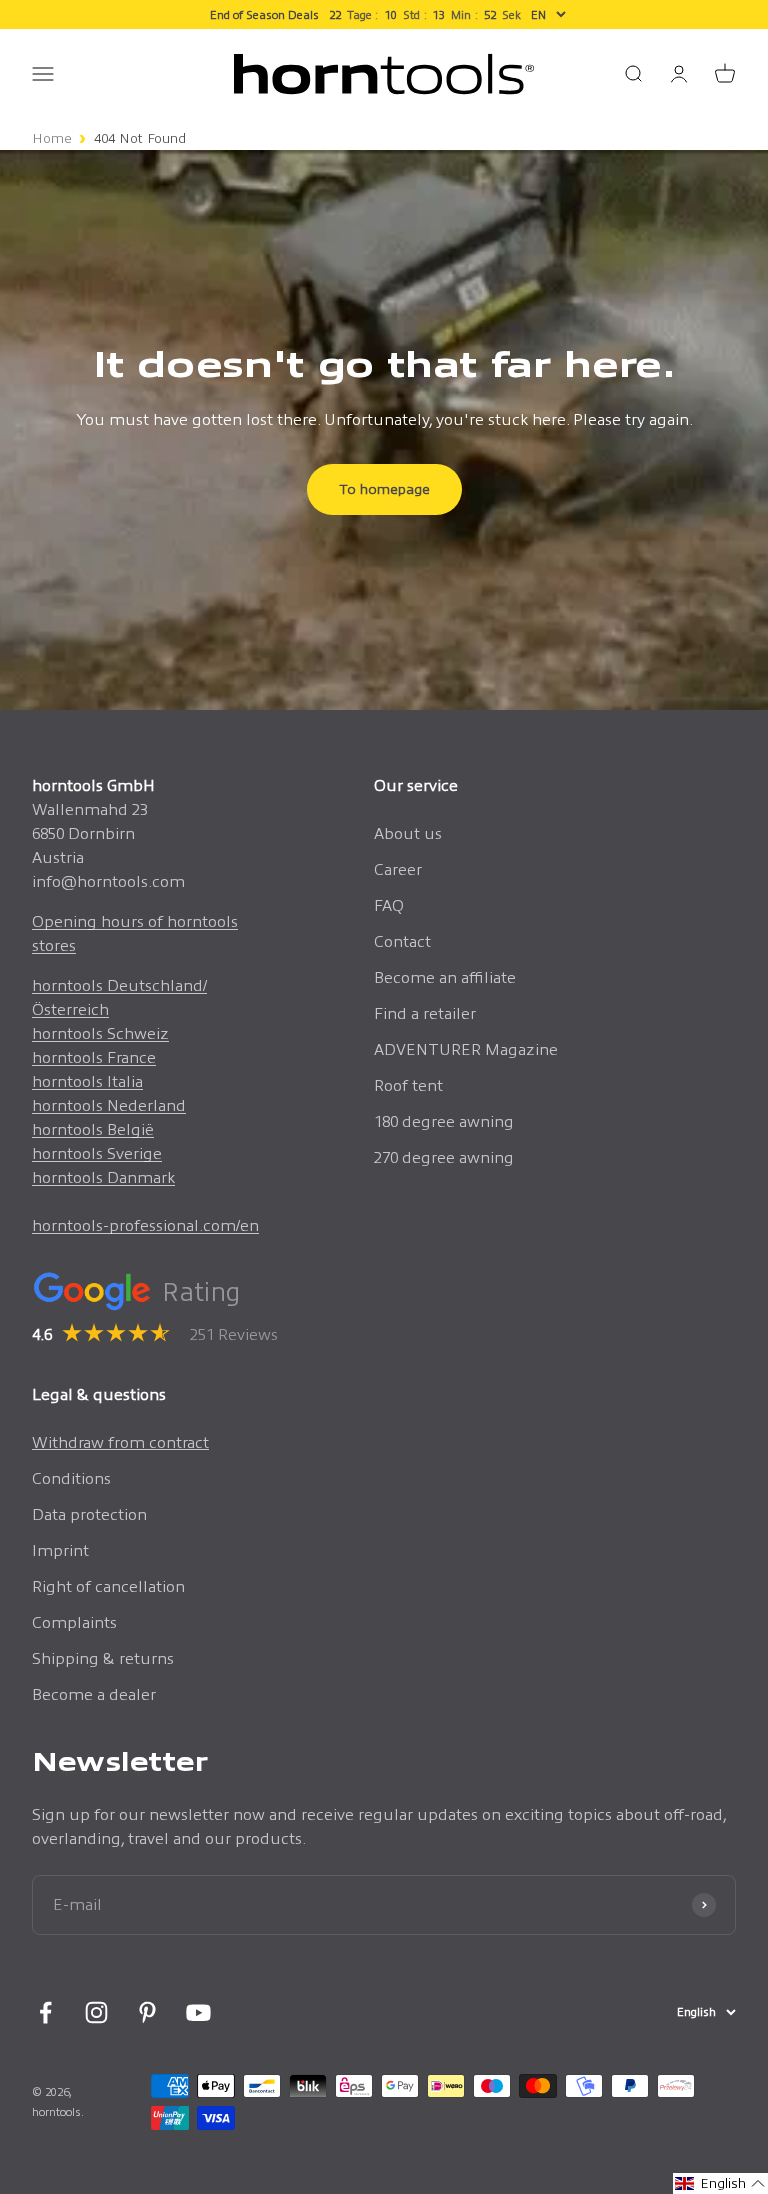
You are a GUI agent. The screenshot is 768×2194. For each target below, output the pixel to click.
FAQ (389, 905)
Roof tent (408, 1085)
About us (408, 833)
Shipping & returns (103, 1658)
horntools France (94, 1057)
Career (398, 869)
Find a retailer (425, 1013)
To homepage (384, 489)
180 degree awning (444, 1121)
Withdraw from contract (120, 1442)
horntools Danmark (103, 1177)
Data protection (89, 1514)
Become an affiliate (445, 977)
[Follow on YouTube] (198, 2012)
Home (52, 138)
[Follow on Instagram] (96, 2012)
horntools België (93, 1129)
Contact (402, 941)
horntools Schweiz (100, 1033)
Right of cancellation (108, 1586)
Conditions (71, 1478)
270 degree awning (444, 1157)
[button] (720, 2183)
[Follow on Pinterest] (147, 2012)
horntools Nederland (109, 1105)
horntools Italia (87, 1081)
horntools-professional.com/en (145, 1225)
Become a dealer (94, 1694)
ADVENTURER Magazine (466, 1049)
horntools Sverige (97, 1153)
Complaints (74, 1622)
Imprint (60, 1550)
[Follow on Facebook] (45, 2012)
